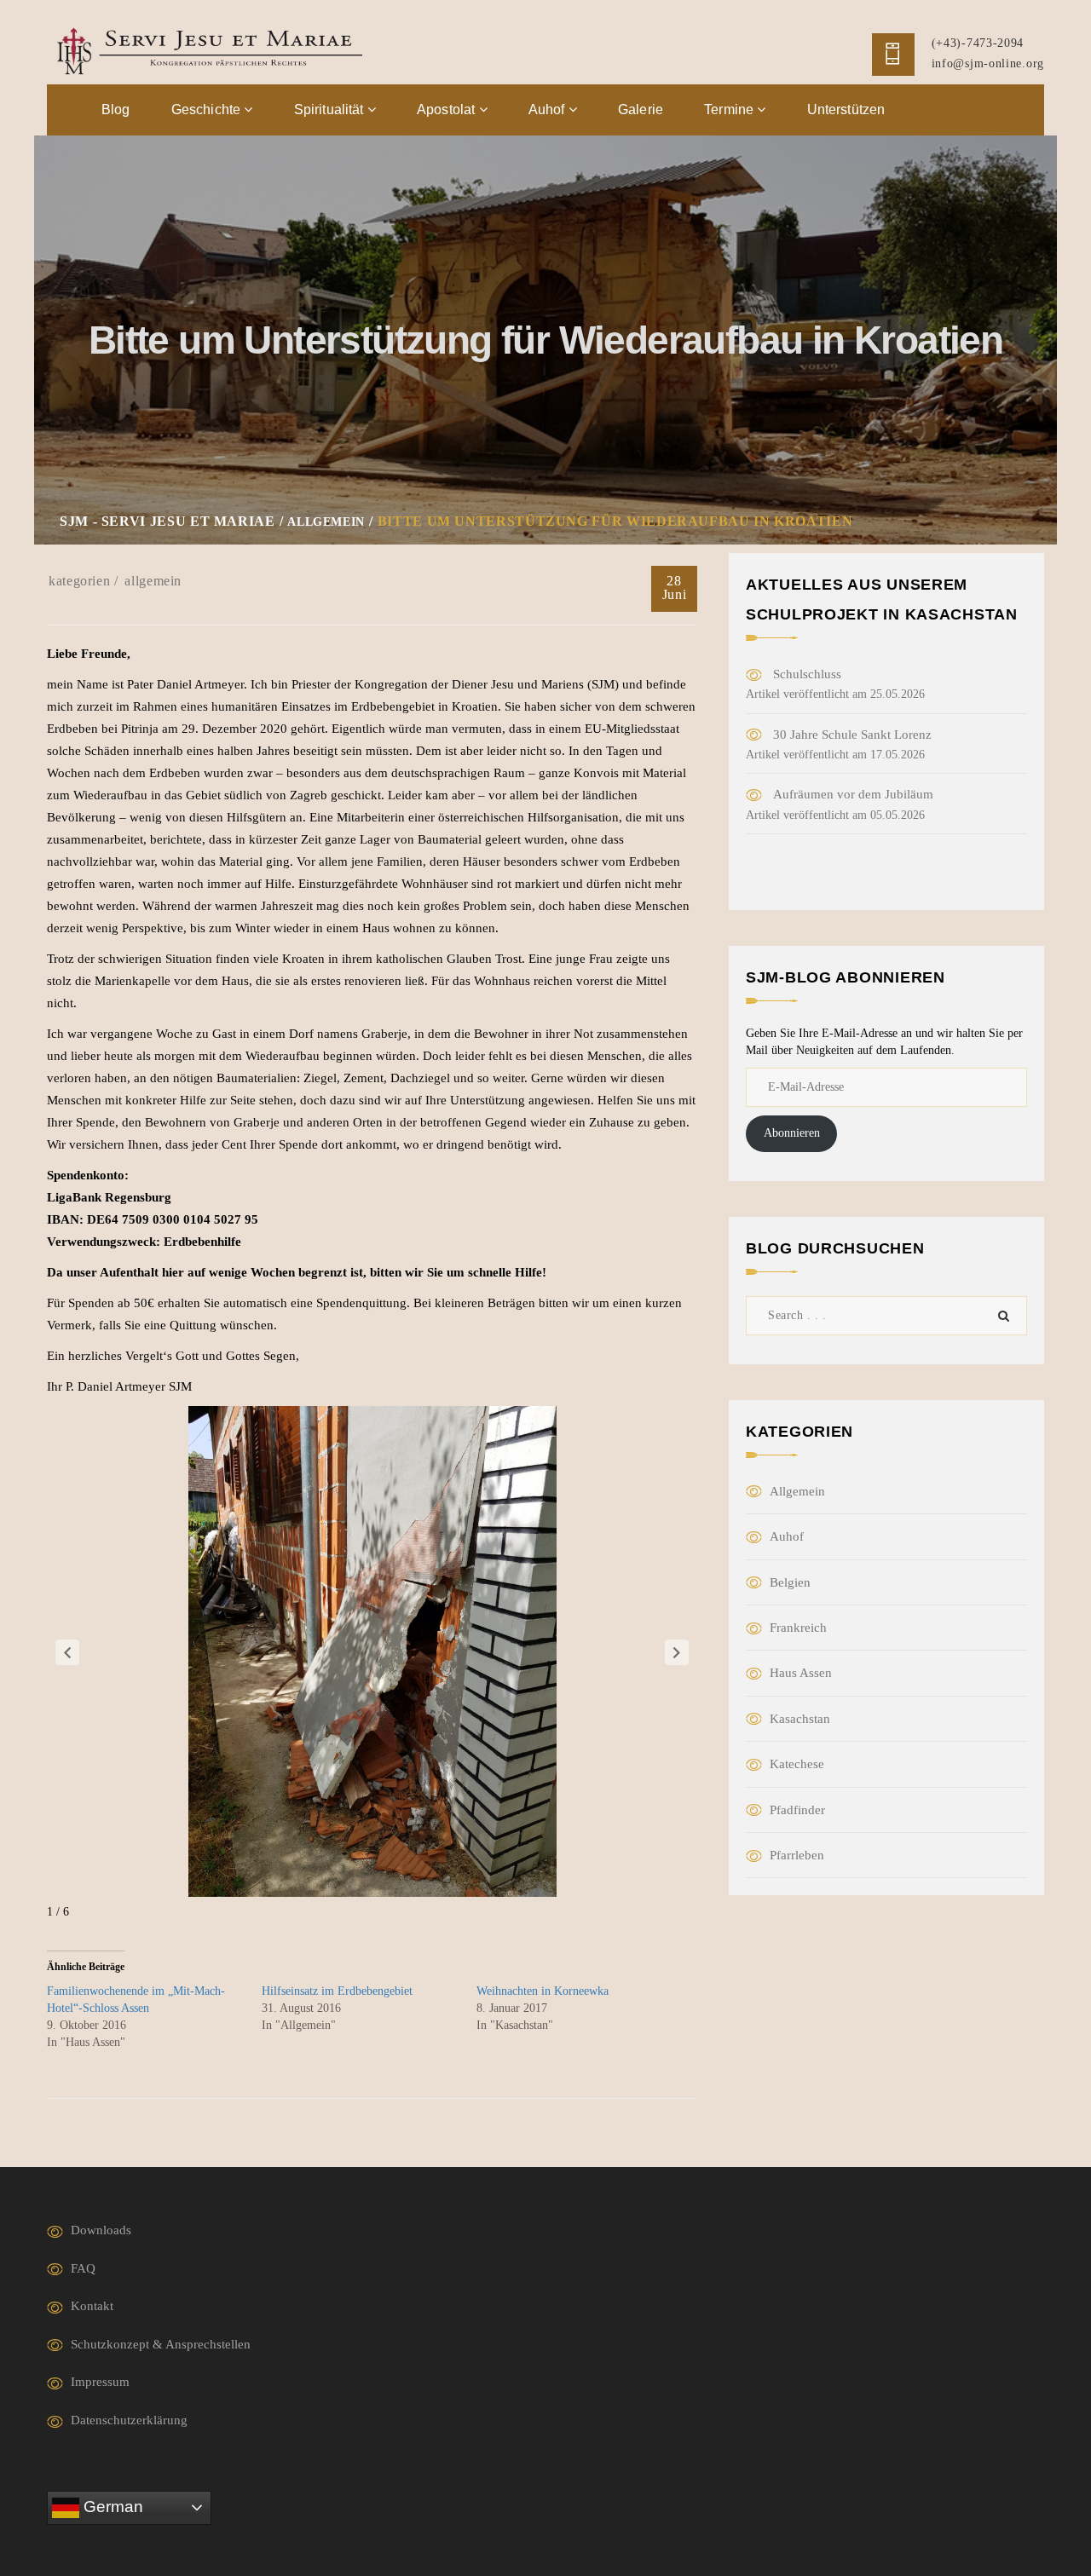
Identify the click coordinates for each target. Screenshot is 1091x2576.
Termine (730, 109)
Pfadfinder (797, 1810)
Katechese (797, 1764)
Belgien (790, 1582)
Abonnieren (792, 1133)
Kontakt (92, 2306)
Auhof (548, 109)
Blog (116, 109)
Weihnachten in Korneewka (543, 1991)
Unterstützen (846, 109)
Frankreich (798, 1628)
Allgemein (153, 581)
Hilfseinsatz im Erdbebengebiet (337, 1991)
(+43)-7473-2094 (978, 43)
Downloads (101, 2230)
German (111, 2506)
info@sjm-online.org (988, 63)
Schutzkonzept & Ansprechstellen (161, 2344)
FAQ (83, 2268)
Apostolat (448, 109)
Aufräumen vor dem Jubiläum (853, 794)
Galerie (641, 109)
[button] (67, 1652)
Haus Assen (801, 1673)
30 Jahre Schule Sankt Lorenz (852, 735)
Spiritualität (331, 109)
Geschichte (208, 109)
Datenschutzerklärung (129, 2420)
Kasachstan (800, 1719)
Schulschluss (807, 674)
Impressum (100, 2382)
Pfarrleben (797, 1855)
